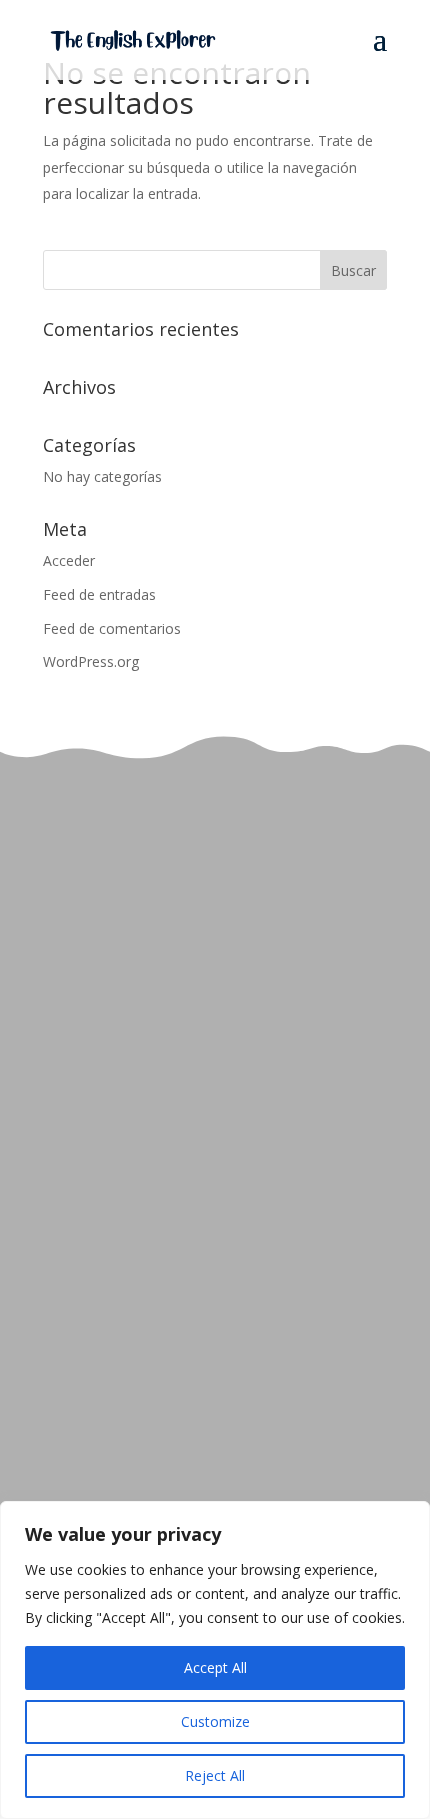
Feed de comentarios (112, 628)
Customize (215, 1721)
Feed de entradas (99, 594)
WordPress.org (91, 661)
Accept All (215, 1667)
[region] (215, 1660)
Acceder (69, 560)
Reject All (215, 1775)
